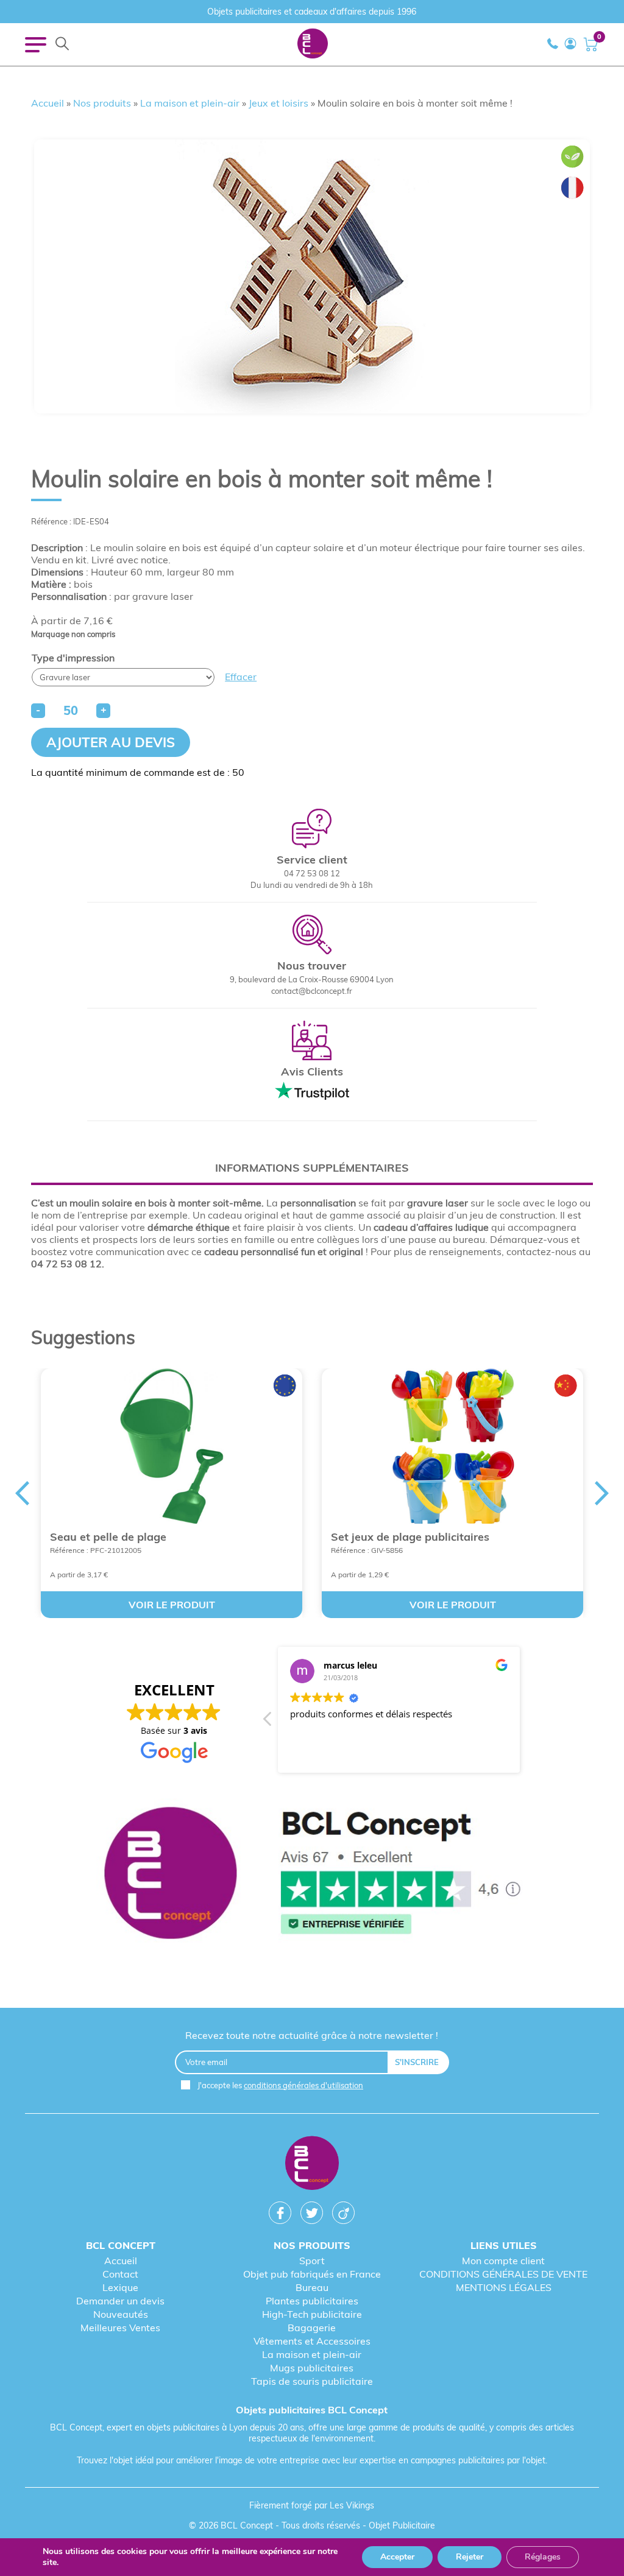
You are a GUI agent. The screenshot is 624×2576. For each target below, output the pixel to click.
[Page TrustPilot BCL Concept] (312, 1874)
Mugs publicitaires (312, 2368)
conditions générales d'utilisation (303, 2085)
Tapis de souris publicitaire (312, 2381)
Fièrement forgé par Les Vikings (312, 2505)
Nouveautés (121, 2314)
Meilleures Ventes (120, 2328)
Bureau (312, 2287)
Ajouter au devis (111, 742)
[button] (268, 1722)
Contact (120, 2274)
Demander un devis (120, 2301)
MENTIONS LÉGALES (504, 2287)
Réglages (543, 2557)
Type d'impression (73, 658)
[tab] (312, 1168)
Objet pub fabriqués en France (312, 2274)
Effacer (241, 677)
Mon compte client (503, 2261)
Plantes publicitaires (312, 2301)
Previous (22, 1493)
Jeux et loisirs (278, 103)
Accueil (48, 103)
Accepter (397, 2557)
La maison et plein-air (190, 103)
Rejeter (470, 2557)
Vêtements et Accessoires (312, 2341)
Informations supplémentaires (312, 1168)
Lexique (120, 2287)
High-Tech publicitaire (312, 2314)
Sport (312, 2261)
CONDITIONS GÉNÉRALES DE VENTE (503, 2274)
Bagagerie (312, 2328)
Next (602, 1493)
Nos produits (102, 103)
